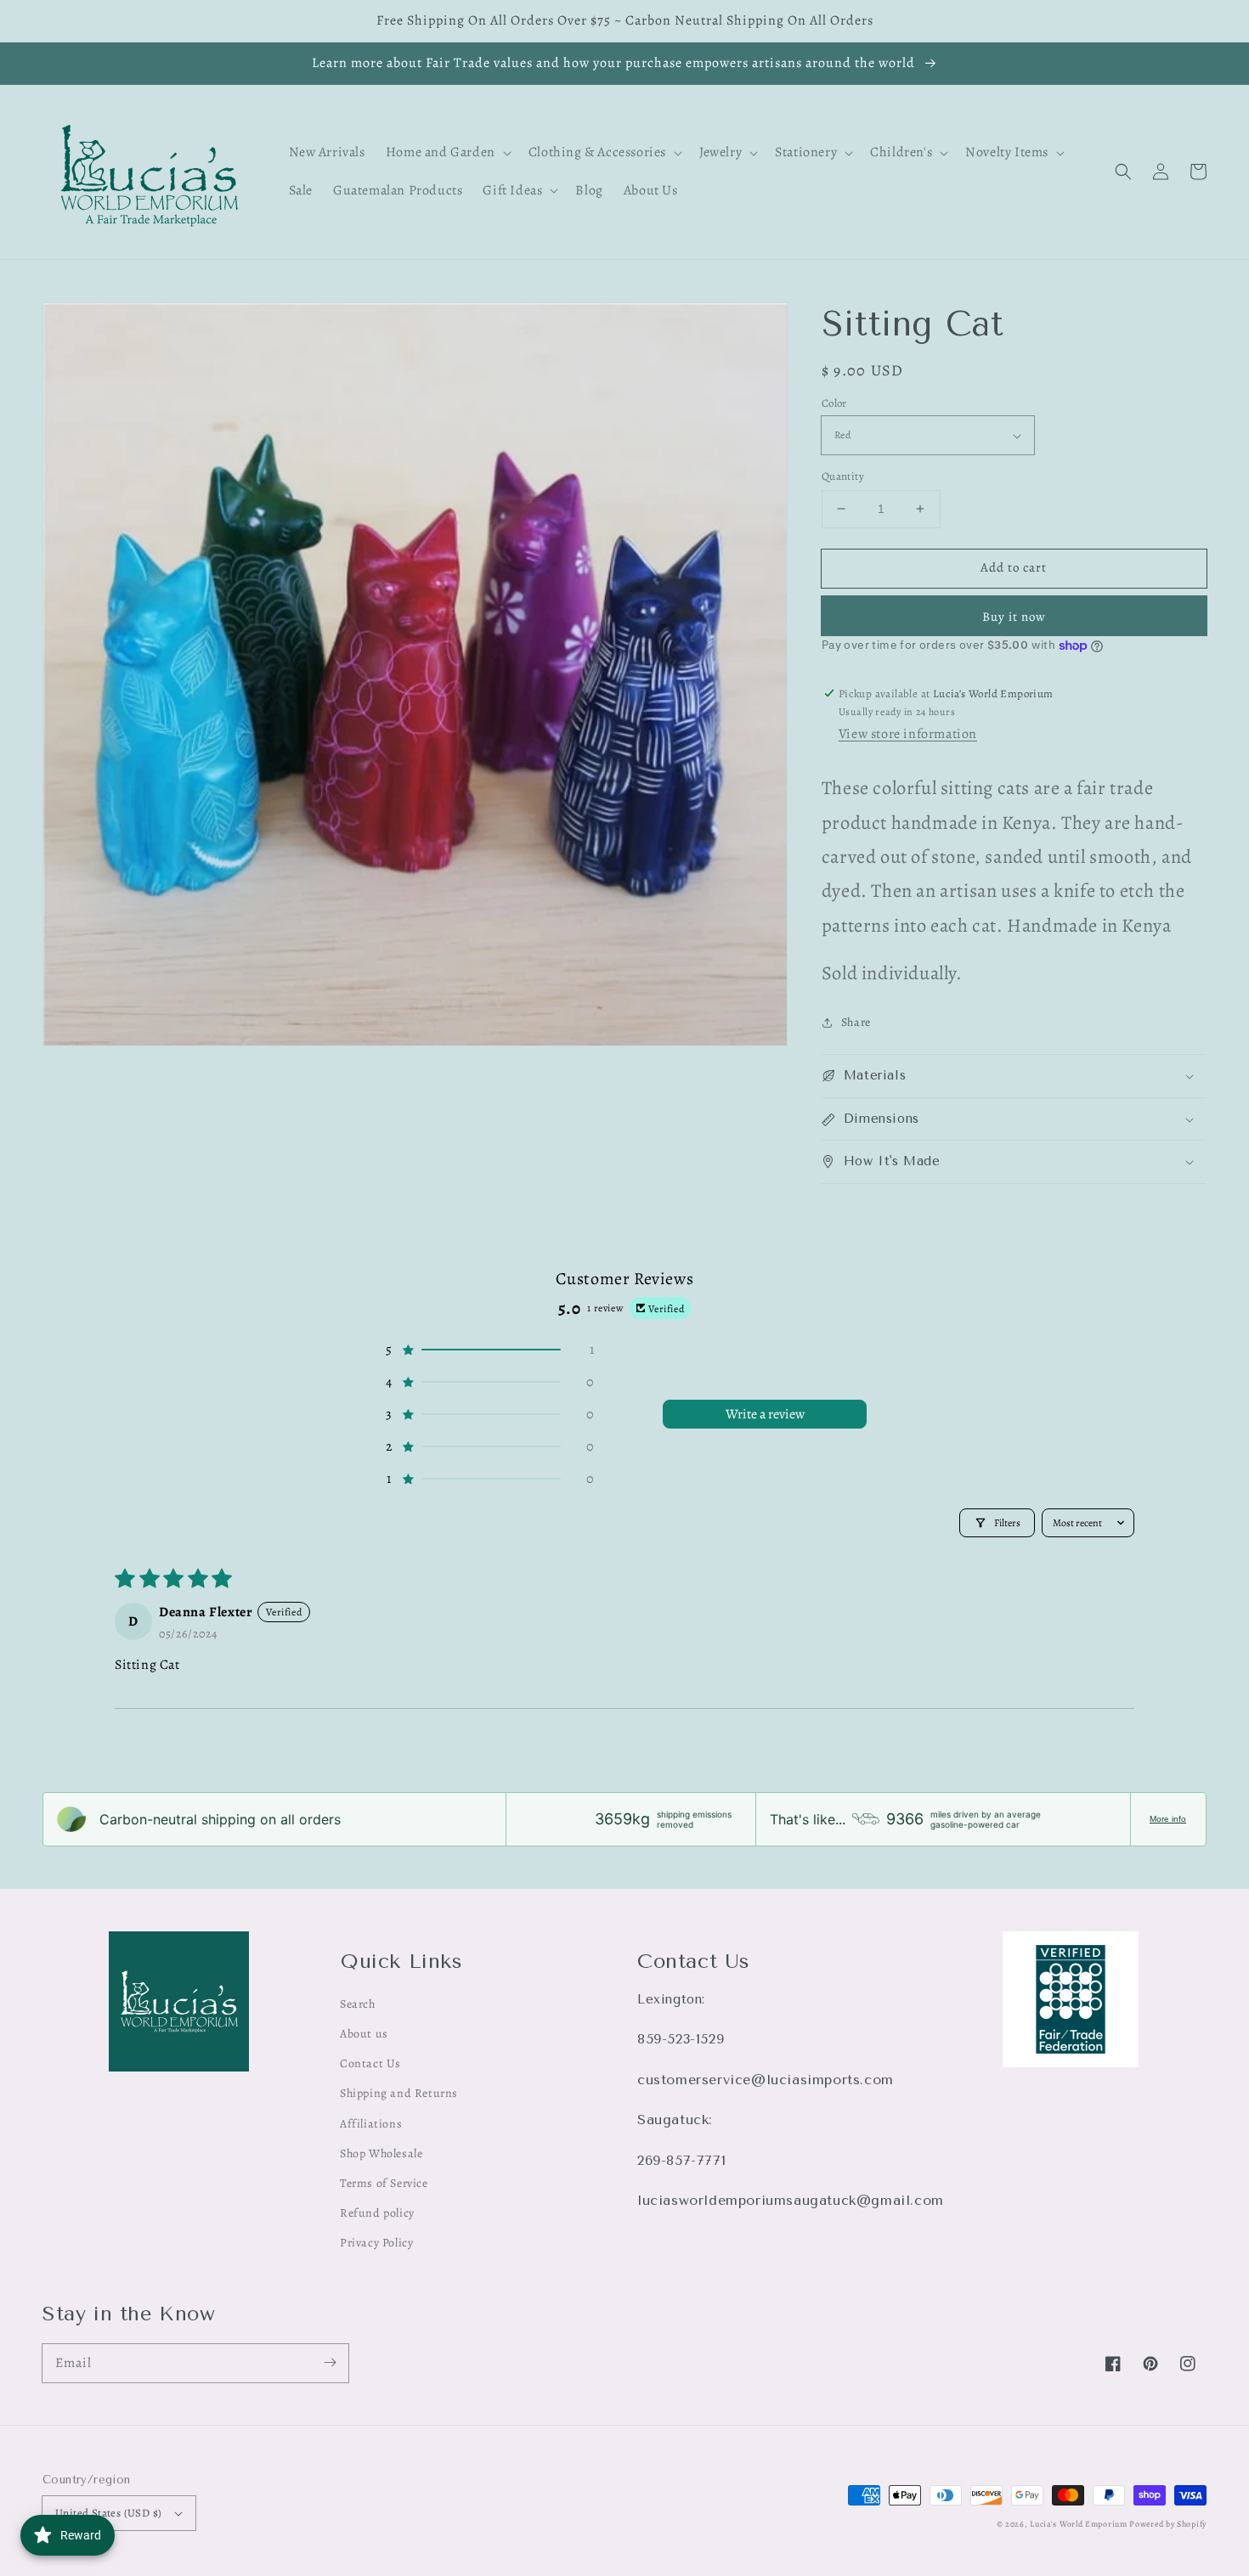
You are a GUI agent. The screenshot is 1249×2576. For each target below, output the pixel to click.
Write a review (765, 1414)
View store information (908, 734)
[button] (1123, 172)
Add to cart (1014, 567)
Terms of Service (384, 2183)
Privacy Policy (376, 2243)
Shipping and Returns (399, 2093)
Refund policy (377, 2213)
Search (358, 2004)
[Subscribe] (330, 2363)
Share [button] (856, 1022)
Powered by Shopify (1168, 2524)
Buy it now (1014, 617)
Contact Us (370, 2063)
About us (364, 2034)
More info (1168, 1819)
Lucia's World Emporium (1078, 2524)
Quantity (843, 476)
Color (834, 403)
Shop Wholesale (381, 2153)
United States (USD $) (108, 2513)
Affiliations (371, 2124)
